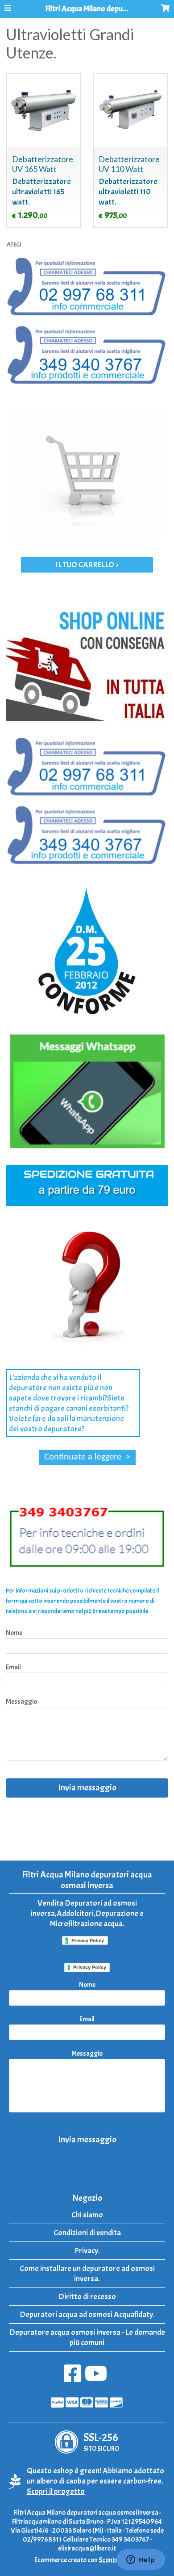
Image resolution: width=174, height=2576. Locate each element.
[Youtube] (96, 2378)
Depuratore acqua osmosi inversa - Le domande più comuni (87, 2338)
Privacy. (87, 2251)
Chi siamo (87, 2215)
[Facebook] (72, 2378)
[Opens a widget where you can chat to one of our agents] (141, 2560)
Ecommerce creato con (87, 2560)
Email (13, 1667)
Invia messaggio (87, 1788)
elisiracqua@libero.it (87, 2548)
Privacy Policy (90, 1967)
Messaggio (21, 1702)
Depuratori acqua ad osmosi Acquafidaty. (87, 2315)
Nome (14, 1633)
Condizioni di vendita (87, 2233)
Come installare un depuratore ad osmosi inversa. (87, 2274)
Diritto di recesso (87, 2297)
